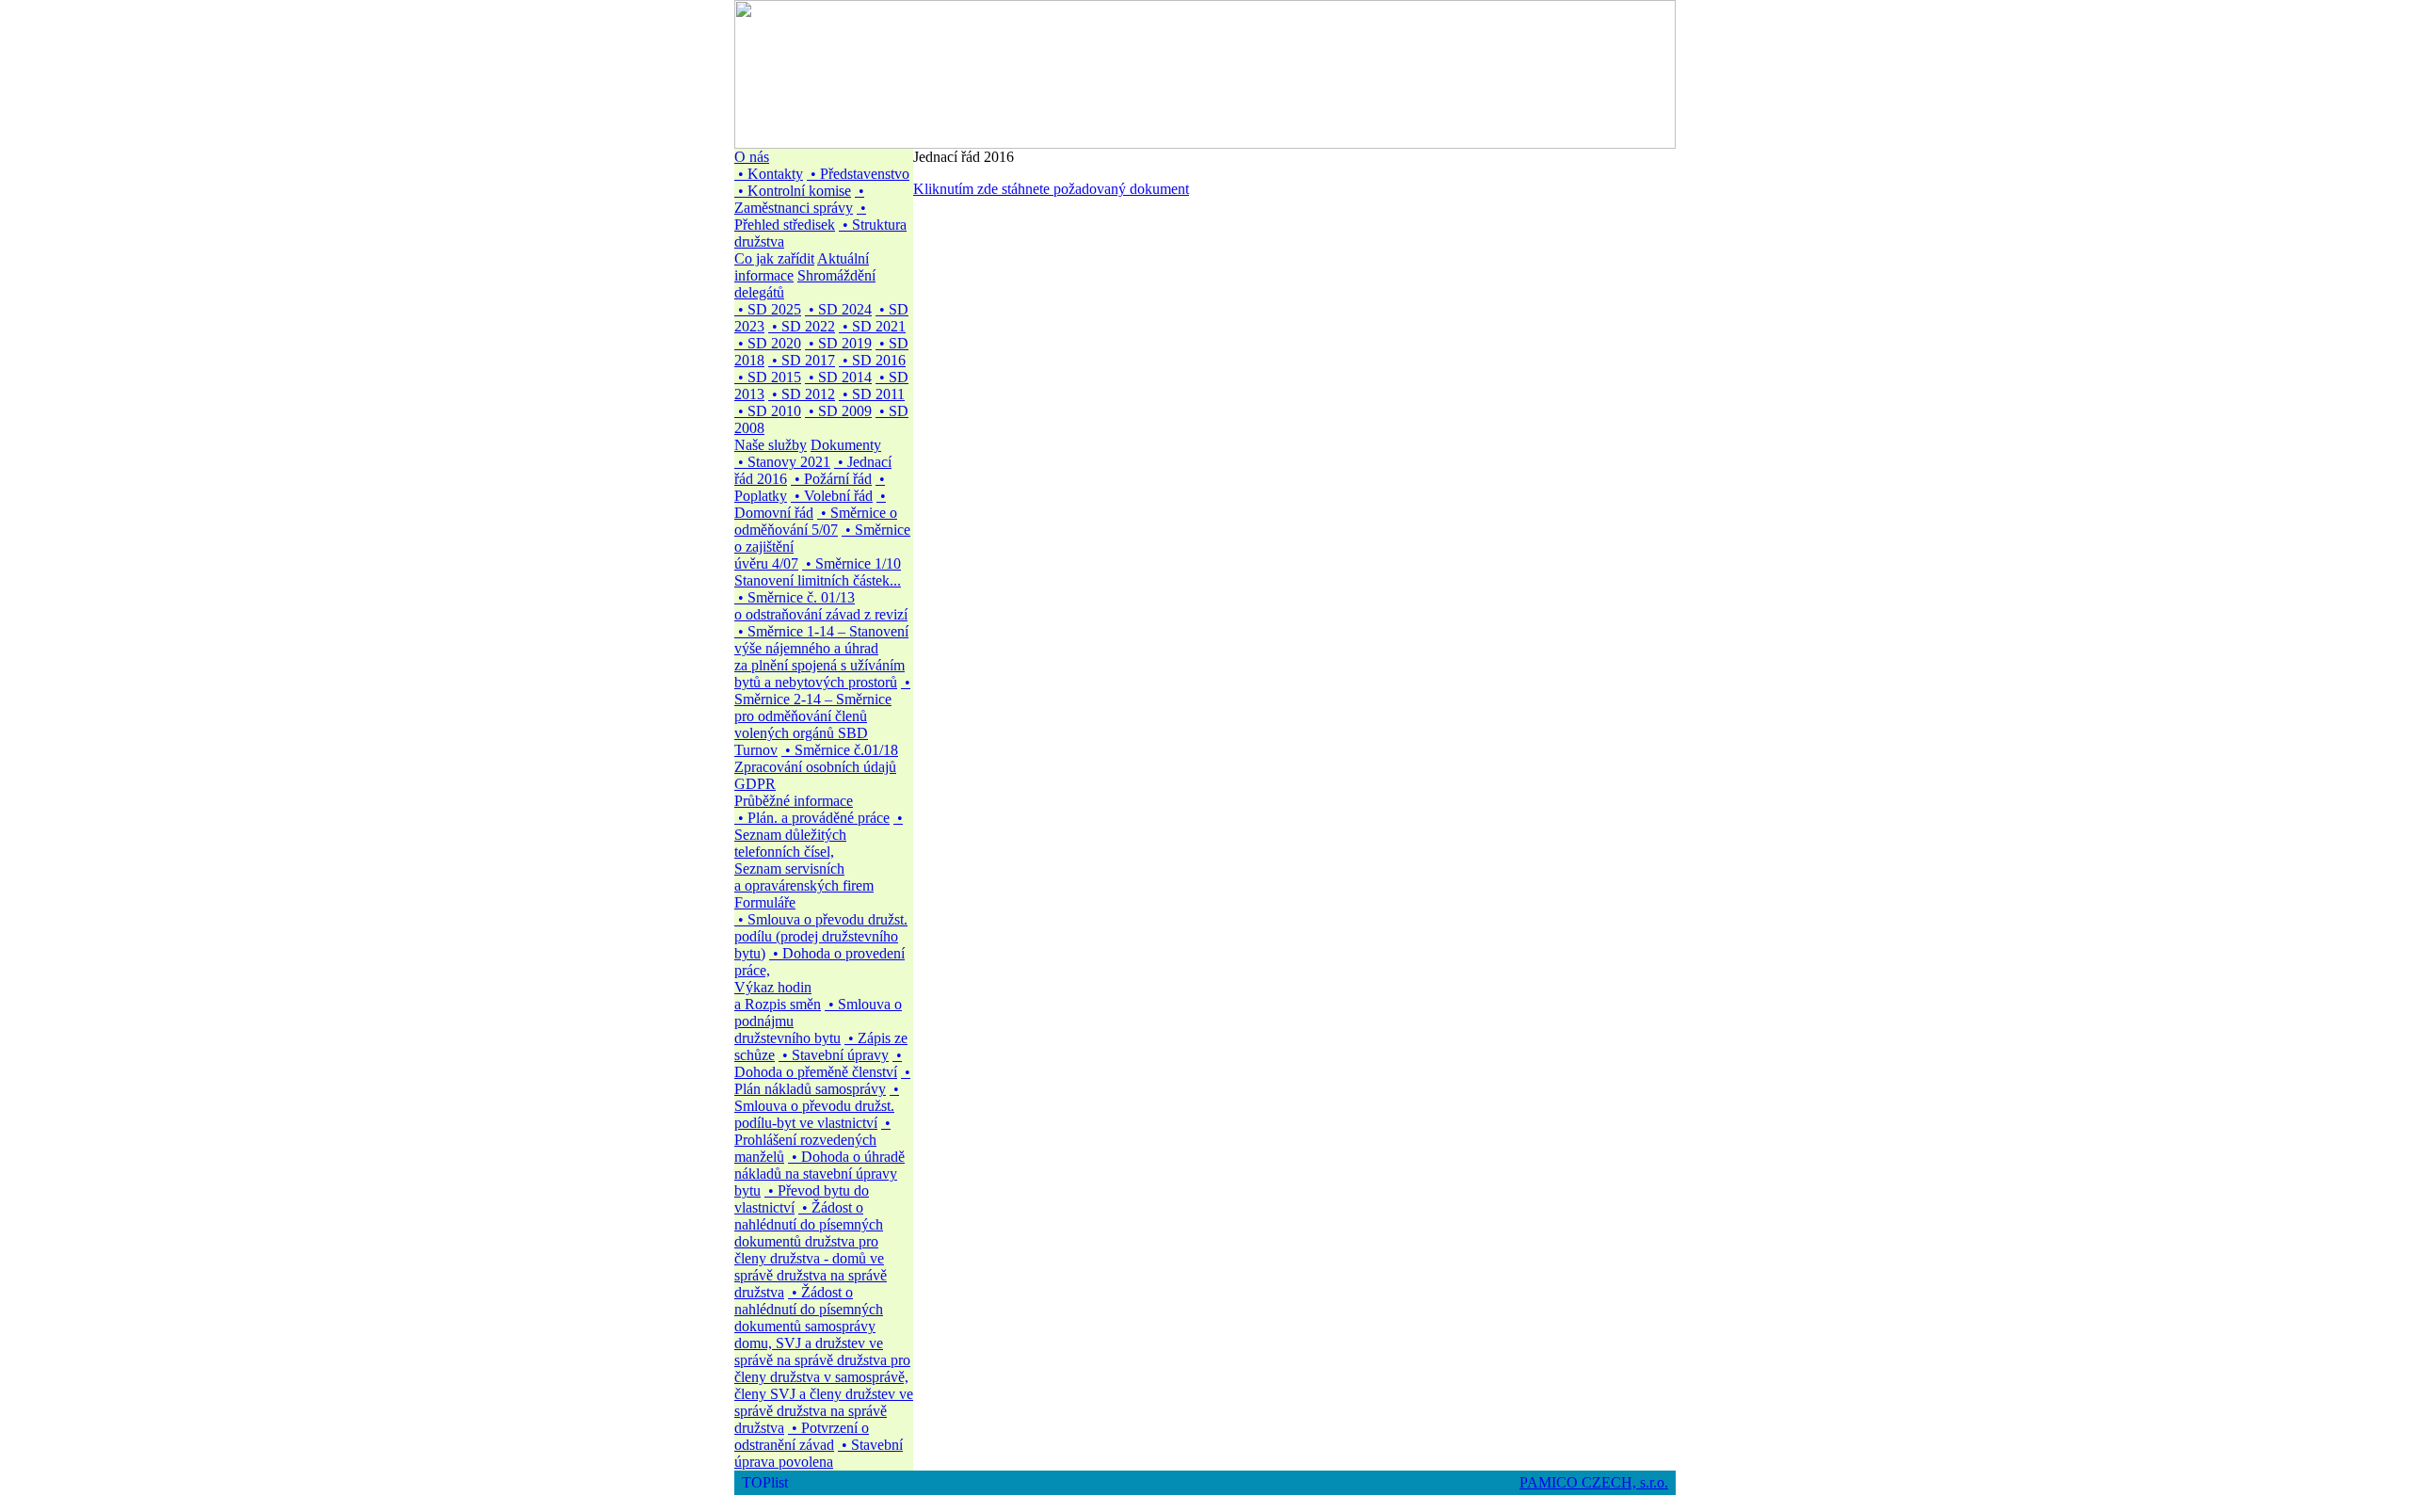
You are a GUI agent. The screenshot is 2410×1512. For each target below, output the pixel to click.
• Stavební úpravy (834, 1055)
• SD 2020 (768, 343)
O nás (752, 157)
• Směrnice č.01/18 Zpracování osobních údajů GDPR (816, 767)
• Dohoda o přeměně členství (818, 1063)
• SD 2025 (768, 309)
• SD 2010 (768, 411)
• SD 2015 (768, 377)
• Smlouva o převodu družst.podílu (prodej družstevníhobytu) (821, 936)
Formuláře (765, 902)
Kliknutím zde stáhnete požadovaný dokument (1051, 189)
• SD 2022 (802, 326)
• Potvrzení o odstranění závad (802, 1436)
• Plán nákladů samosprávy (822, 1080)
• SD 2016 (872, 360)
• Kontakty (769, 174)
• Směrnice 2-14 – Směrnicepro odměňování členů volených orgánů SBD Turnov (822, 716)
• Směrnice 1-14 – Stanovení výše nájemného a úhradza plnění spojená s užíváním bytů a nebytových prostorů (821, 657)
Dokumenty (846, 445)
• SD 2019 (838, 343)
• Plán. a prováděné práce (812, 818)
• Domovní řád (810, 504)
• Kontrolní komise (793, 191)
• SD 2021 (872, 326)
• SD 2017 (802, 360)
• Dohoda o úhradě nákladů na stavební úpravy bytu (819, 1174)
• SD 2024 (838, 309)
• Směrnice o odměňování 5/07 (816, 521)
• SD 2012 (802, 394)
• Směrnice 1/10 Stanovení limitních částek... (818, 572)
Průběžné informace (794, 801)
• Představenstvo (858, 174)
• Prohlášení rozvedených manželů (812, 1140)
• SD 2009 (838, 411)
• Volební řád (832, 496)
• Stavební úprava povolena (819, 1453)
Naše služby (771, 445)
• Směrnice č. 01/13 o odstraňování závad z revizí (821, 606)
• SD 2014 (838, 377)
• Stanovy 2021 (782, 462)
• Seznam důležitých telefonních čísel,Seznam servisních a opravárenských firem (819, 852)
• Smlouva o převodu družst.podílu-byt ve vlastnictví (817, 1106)
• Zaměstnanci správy (799, 199)
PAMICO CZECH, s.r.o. (1594, 1482)
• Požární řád (831, 479)
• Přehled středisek (800, 216)
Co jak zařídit (774, 258)
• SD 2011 (872, 394)
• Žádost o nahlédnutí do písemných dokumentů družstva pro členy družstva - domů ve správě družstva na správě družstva (811, 1250)
